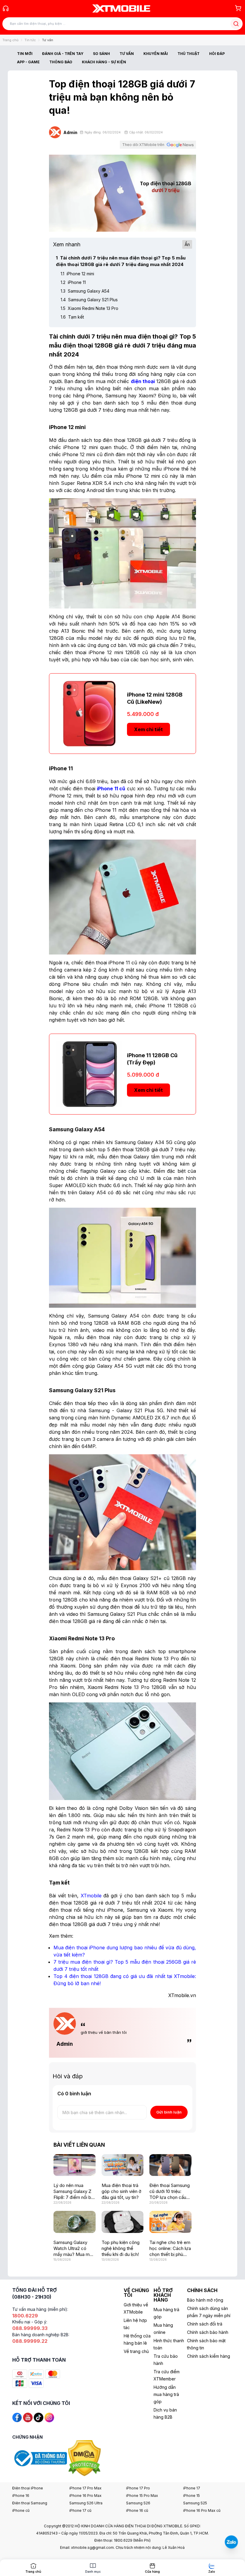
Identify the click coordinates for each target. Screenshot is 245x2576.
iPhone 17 (192, 2488)
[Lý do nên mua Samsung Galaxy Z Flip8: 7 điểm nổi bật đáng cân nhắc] (75, 2165)
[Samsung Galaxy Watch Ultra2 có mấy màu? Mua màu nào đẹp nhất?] (75, 2222)
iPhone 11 (73, 282)
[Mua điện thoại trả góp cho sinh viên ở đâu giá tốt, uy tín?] (123, 2165)
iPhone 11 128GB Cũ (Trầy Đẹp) (152, 1059)
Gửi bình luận (169, 2112)
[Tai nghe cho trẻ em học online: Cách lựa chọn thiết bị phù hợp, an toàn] (170, 2222)
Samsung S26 (138, 2503)
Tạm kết (72, 317)
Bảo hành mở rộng (205, 2300)
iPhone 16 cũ (137, 2510)
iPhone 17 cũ (80, 2510)
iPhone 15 (192, 2496)
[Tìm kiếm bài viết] (236, 24)
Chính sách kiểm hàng (209, 2356)
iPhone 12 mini (77, 274)
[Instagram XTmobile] (49, 2417)
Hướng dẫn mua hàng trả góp (166, 2394)
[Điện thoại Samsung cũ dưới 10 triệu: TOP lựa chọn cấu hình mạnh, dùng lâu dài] (170, 2165)
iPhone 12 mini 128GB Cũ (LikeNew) (155, 698)
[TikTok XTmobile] (39, 2417)
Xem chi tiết (148, 729)
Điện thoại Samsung (30, 2503)
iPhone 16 (21, 2496)
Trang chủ (10, 40)
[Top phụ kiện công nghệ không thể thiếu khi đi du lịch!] (123, 2222)
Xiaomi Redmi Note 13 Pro (89, 308)
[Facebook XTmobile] (17, 2417)
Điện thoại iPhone (28, 2488)
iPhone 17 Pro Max (85, 2488)
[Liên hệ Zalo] (231, 2542)
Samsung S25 (195, 2503)
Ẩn (187, 244)
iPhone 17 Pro (138, 2488)
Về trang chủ (136, 2351)
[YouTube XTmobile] (28, 2417)
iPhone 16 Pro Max (85, 2496)
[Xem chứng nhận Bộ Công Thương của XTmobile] (40, 2458)
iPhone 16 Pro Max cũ (202, 2510)
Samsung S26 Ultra (86, 2503)
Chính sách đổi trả (205, 2324)
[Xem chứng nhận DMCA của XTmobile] (85, 2458)
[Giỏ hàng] (238, 8)
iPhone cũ (21, 2510)
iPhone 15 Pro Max (142, 2496)
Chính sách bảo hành (208, 2332)
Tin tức (30, 40)
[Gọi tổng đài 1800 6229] (6, 8)
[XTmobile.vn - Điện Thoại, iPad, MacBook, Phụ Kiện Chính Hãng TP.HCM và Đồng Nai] (121, 8)
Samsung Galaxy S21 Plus (89, 300)
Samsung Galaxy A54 (85, 291)
